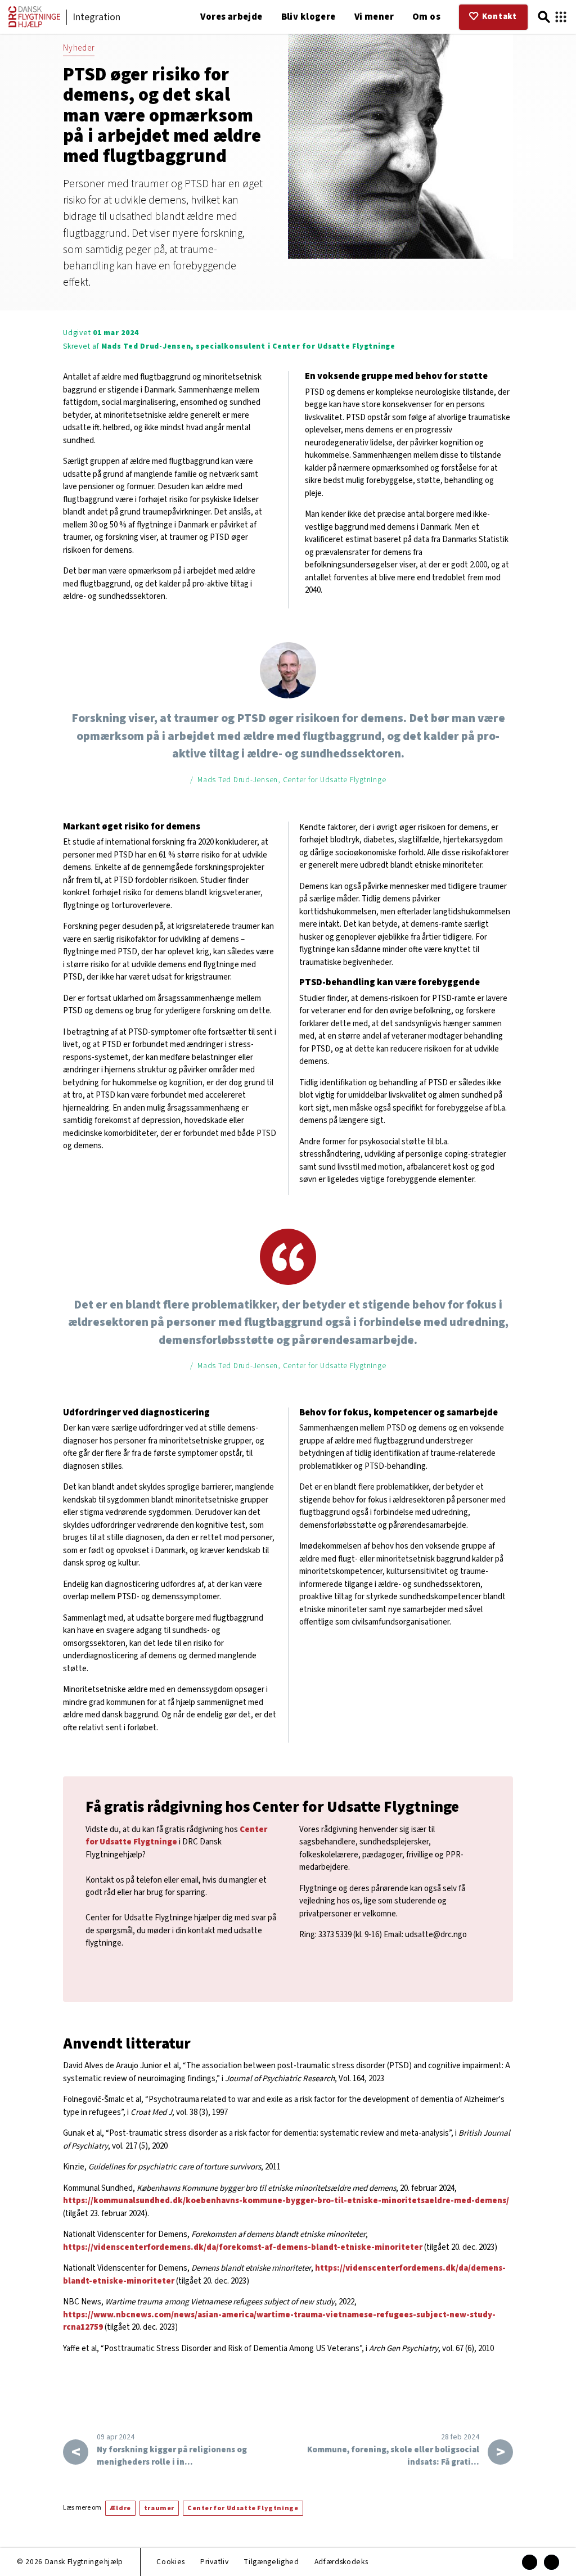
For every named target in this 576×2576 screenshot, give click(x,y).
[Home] (34, 25)
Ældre (120, 2508)
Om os (426, 17)
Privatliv (214, 2562)
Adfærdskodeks (341, 2562)
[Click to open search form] (544, 17)
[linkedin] (552, 2562)
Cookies (171, 2562)
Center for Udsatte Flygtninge (176, 1836)
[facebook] (530, 2562)
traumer (159, 2508)
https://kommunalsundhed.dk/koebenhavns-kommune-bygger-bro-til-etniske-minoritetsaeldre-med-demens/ (286, 2201)
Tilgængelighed (271, 2562)
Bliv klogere (309, 17)
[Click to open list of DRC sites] (561, 17)
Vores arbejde (231, 17)
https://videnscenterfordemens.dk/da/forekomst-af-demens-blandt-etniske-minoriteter (243, 2247)
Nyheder (79, 48)
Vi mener (374, 17)
